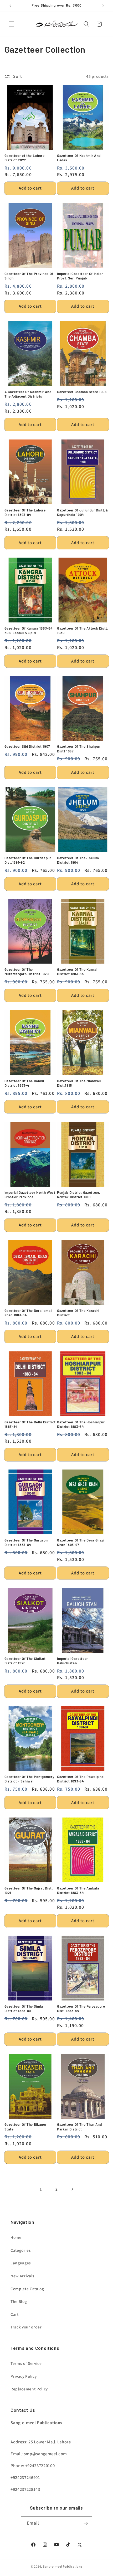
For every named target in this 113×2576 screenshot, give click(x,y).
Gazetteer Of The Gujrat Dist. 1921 (29, 1890)
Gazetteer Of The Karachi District (78, 1313)
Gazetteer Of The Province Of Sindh (29, 276)
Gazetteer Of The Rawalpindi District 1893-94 (81, 1779)
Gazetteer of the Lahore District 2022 (25, 158)
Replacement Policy (29, 2389)
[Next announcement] (103, 6)
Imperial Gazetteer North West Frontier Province (30, 1195)
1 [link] (41, 2189)
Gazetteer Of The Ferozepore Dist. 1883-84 (81, 2009)
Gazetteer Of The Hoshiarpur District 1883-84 (81, 1424)
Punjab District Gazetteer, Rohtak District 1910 (79, 1195)
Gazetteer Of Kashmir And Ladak (79, 158)
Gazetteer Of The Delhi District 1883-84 (30, 1424)
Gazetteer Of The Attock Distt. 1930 (83, 630)
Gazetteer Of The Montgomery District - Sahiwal (29, 1779)
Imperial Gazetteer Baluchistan (73, 1661)
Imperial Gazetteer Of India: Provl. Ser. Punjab (80, 276)
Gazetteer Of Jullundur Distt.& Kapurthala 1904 (83, 512)
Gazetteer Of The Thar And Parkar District (79, 2127)
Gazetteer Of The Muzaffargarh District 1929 (27, 972)
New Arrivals (22, 2276)
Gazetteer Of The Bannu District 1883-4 (24, 1083)
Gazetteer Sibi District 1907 (27, 746)
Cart (15, 2314)
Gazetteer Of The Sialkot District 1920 (25, 1661)
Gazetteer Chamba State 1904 (82, 392)
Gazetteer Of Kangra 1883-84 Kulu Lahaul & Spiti (29, 630)
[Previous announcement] (10, 6)
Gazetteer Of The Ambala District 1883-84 (78, 1890)
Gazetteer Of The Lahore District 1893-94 (25, 512)
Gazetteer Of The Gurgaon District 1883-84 (26, 1542)
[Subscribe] (86, 2523)
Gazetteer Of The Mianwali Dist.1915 (79, 1083)
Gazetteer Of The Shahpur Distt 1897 (79, 749)
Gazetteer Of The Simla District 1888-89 (24, 2009)
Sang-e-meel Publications (63, 2566)
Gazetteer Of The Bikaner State (26, 2127)
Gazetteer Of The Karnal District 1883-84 (77, 972)
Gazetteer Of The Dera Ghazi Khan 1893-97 (81, 1542)
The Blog (19, 2301)
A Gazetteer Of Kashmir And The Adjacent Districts (28, 394)
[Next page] (72, 2189)
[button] (12, 24)
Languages (21, 2263)
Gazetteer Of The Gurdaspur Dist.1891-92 (28, 860)
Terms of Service (26, 2363)
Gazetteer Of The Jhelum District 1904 (78, 860)
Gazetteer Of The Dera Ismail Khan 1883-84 (29, 1313)
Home (16, 2237)
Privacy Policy (24, 2376)
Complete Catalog (27, 2289)
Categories (21, 2250)
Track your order (26, 2327)
